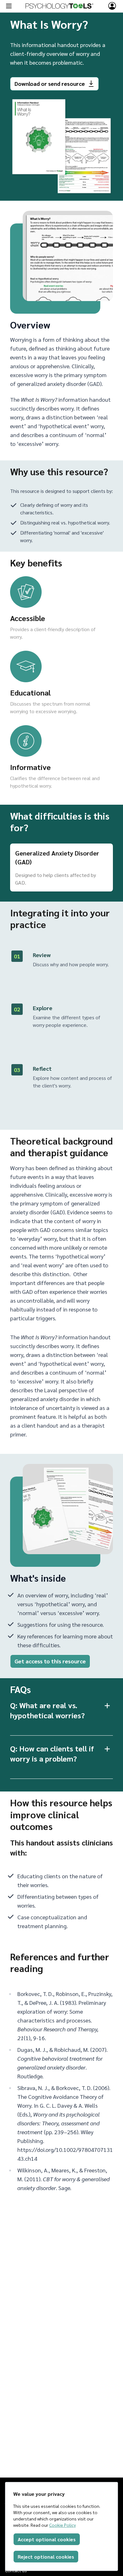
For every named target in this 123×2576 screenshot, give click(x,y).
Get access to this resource (50, 1661)
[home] (59, 6)
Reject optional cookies (46, 2557)
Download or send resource (50, 83)
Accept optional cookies (47, 2539)
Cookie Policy (62, 2525)
